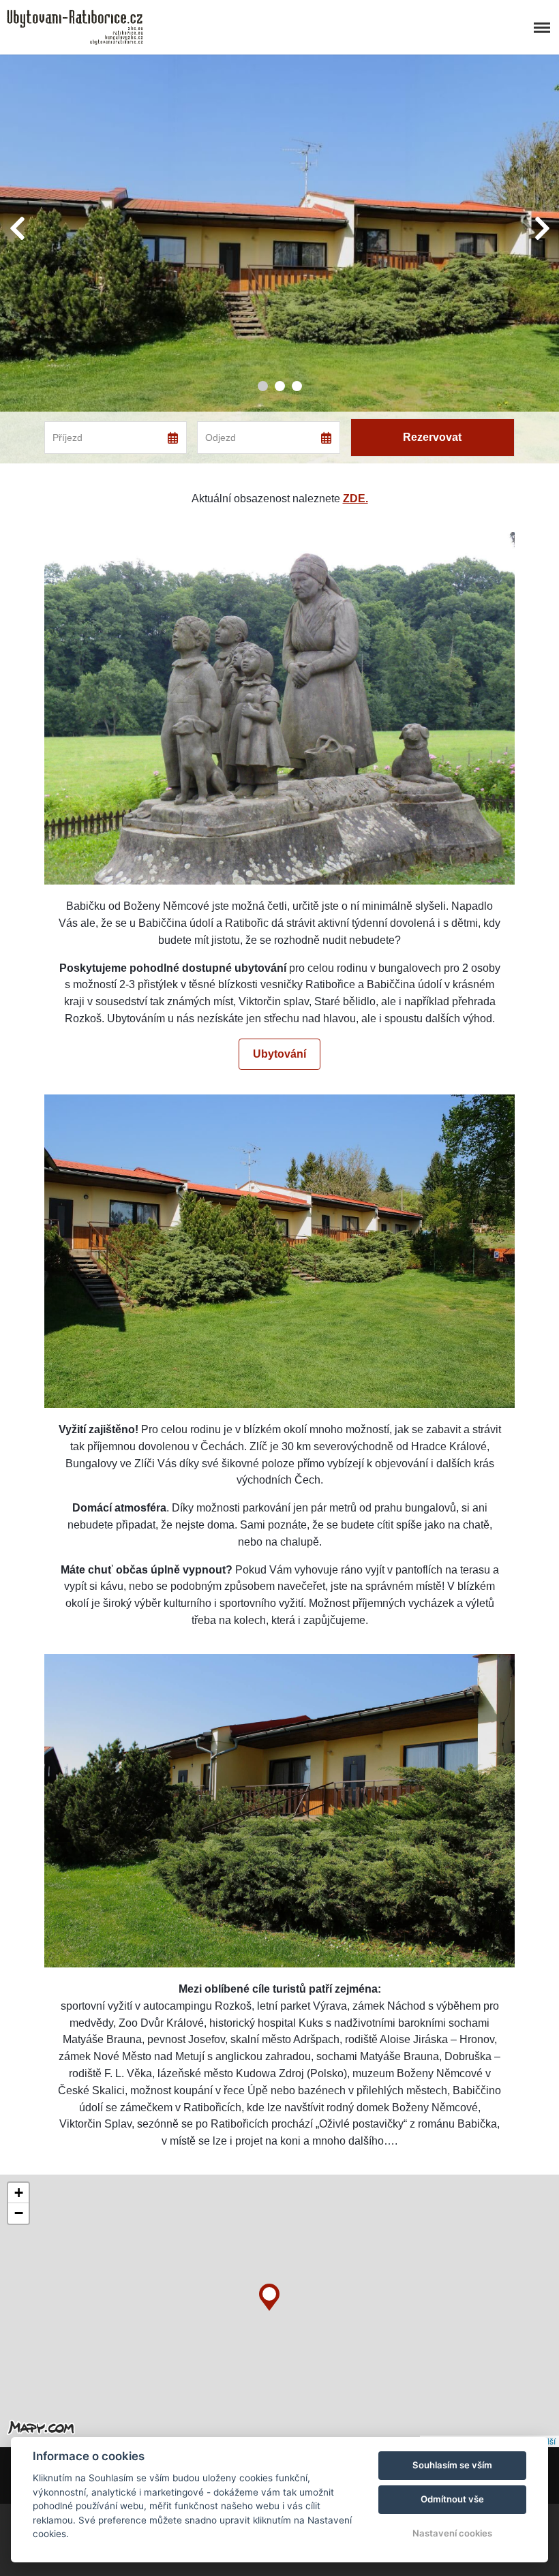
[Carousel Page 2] (280, 386)
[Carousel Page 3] (297, 386)
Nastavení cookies (452, 2533)
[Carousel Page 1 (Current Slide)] (263, 386)
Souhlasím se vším (452, 2465)
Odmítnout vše (452, 2499)
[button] (269, 2294)
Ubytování (279, 1054)
